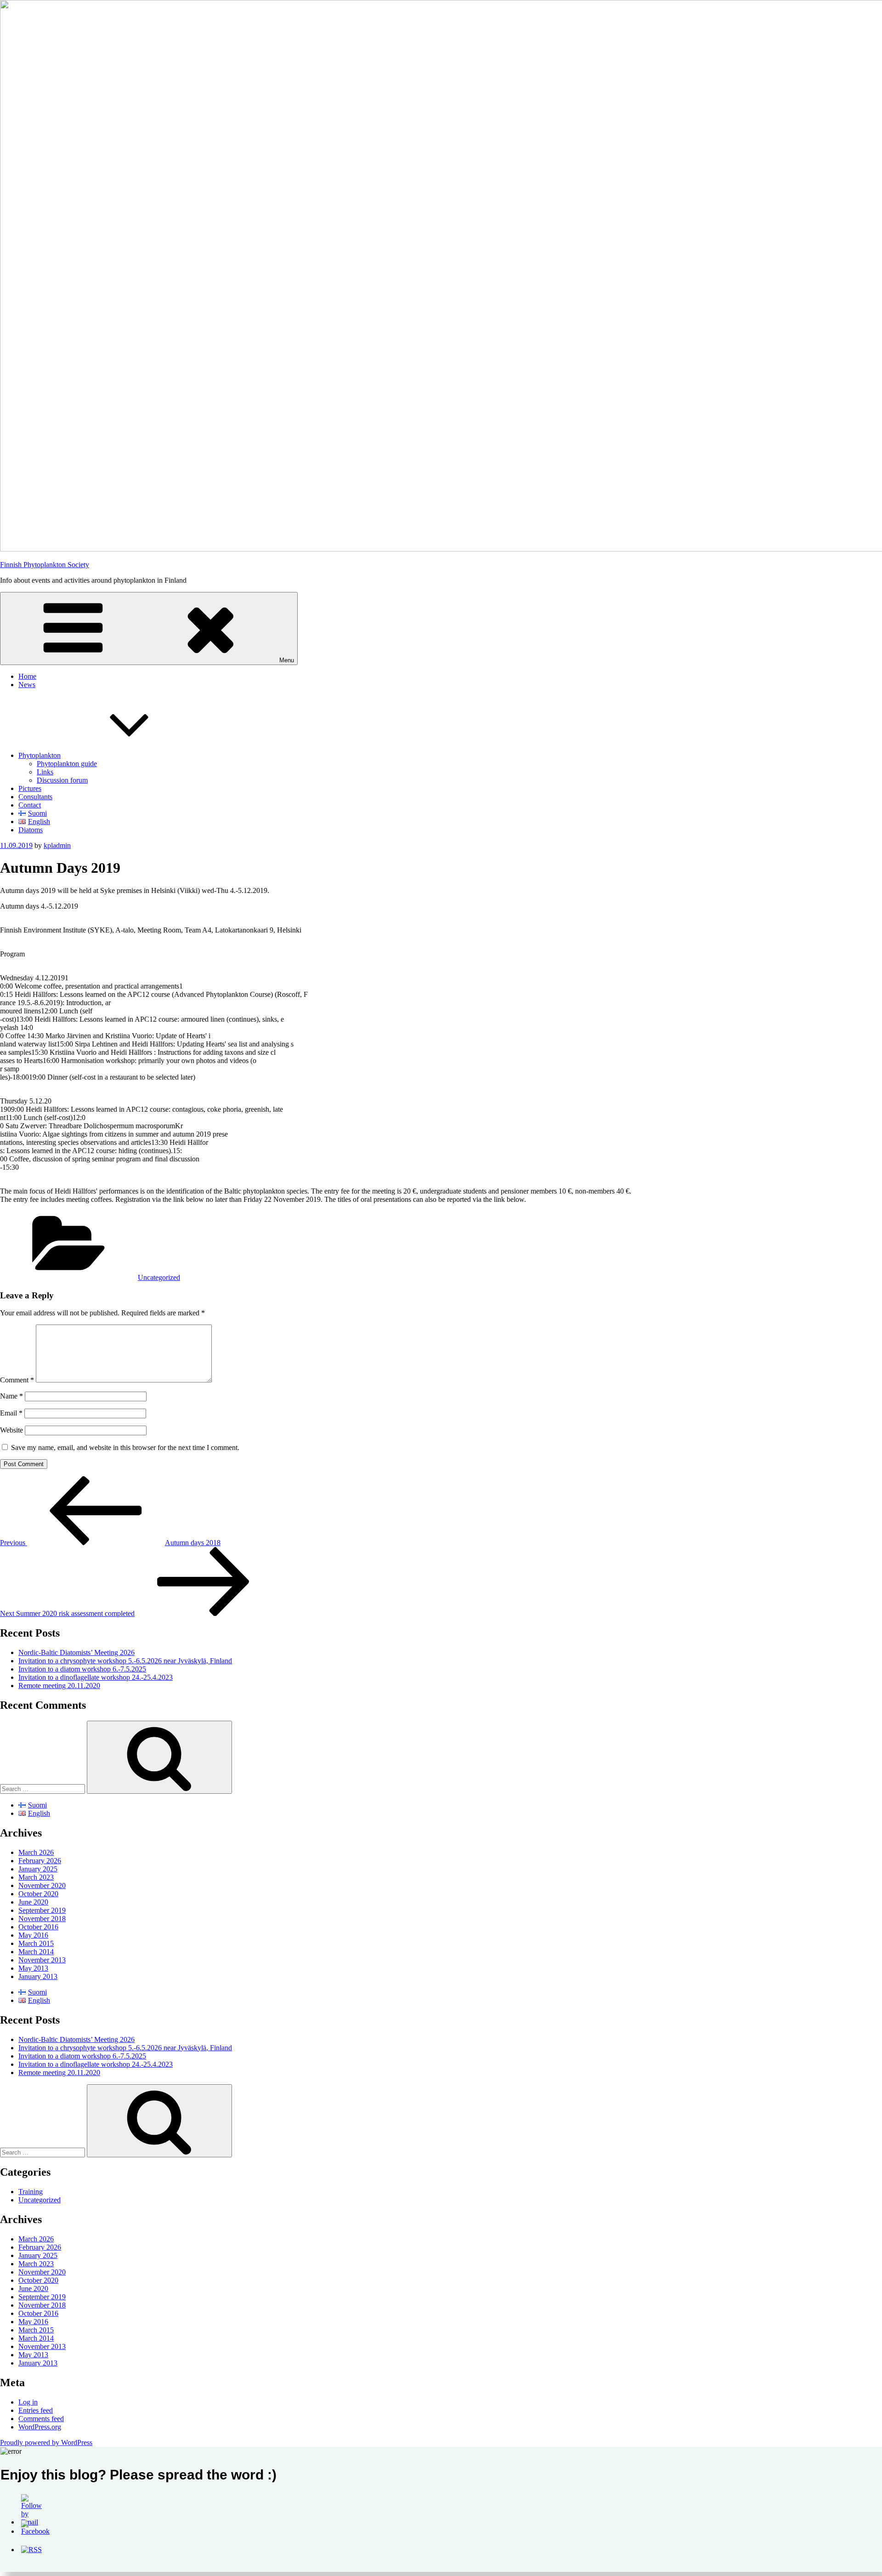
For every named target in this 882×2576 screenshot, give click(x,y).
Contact (30, 805)
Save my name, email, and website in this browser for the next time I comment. (125, 1447)
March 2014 (36, 1952)
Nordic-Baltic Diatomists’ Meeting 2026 (76, 1652)
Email (11, 1413)
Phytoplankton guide (67, 764)
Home (27, 676)
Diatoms (31, 830)
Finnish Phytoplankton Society (45, 565)
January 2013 (38, 1976)
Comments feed (41, 2419)
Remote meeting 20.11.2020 (59, 1686)
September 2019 (42, 1910)
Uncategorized (159, 1277)
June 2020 (33, 1902)
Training (31, 2192)
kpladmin (57, 845)
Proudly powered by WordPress (46, 2442)
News (27, 685)
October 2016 (38, 1927)
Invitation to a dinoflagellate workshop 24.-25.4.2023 (96, 1677)
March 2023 (36, 1877)
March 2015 (36, 1943)
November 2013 (42, 1960)
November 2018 (42, 1919)
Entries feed (36, 2410)
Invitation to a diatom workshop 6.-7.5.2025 (82, 1669)
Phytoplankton (40, 755)
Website (11, 1430)
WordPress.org (40, 2427)
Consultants (35, 797)
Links (45, 772)
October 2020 (38, 1894)
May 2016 (33, 1935)
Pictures (30, 788)
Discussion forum (62, 780)
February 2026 (40, 1861)
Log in (28, 2402)
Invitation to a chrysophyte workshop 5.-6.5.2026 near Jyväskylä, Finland (125, 1661)
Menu (287, 660)
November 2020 (42, 1885)
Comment (17, 1380)
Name (11, 1396)
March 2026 (36, 1852)
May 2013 (33, 1968)
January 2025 (38, 1869)
